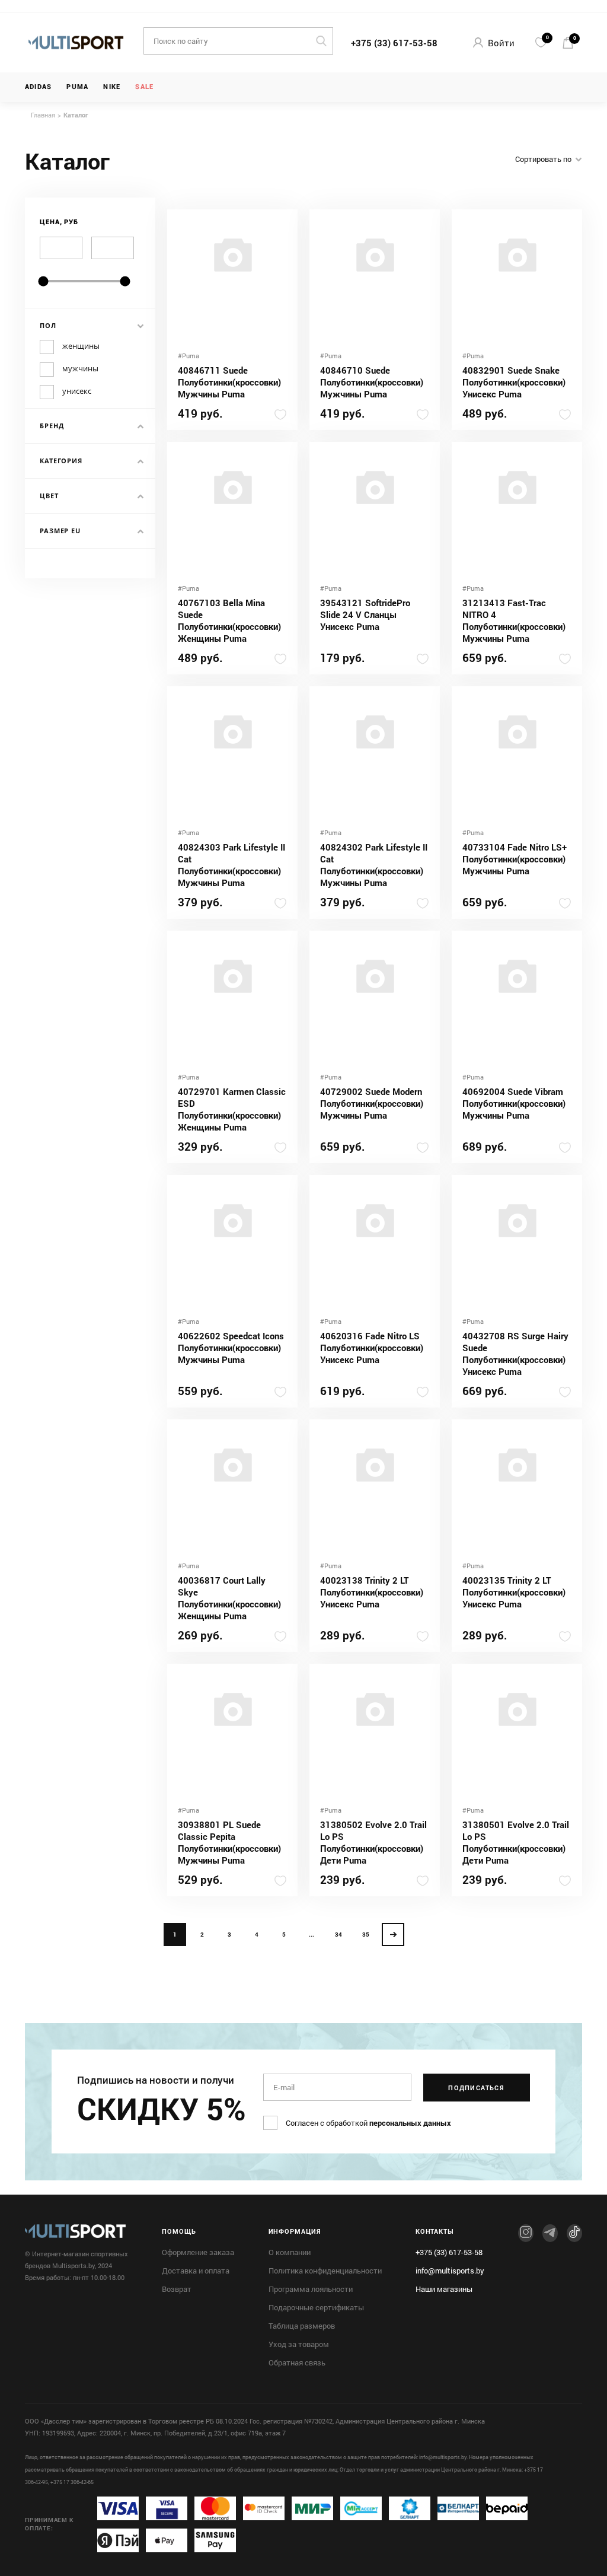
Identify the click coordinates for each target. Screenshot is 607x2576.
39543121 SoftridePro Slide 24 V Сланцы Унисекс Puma (365, 614)
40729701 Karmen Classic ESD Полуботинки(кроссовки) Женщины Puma (232, 1109)
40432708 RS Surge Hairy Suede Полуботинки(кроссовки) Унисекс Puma (515, 1354)
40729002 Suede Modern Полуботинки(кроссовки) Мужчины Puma (372, 1103)
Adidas (38, 87)
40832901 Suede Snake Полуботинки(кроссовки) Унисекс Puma (514, 382)
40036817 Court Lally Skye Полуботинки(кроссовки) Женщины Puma (229, 1598)
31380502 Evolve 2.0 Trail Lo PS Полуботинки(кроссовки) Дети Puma (373, 1842)
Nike (112, 87)
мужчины (80, 369)
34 (338, 1935)
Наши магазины (444, 2289)
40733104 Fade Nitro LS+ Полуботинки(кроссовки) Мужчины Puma (515, 859)
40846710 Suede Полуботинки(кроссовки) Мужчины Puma (372, 382)
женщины (81, 346)
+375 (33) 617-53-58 (394, 43)
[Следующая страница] (393, 1935)
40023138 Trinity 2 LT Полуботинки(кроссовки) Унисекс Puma (372, 1592)
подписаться (476, 2088)
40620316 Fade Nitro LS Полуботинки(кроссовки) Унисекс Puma (372, 1348)
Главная (43, 115)
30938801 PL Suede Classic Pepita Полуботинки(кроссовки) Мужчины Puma (229, 1842)
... (312, 1935)
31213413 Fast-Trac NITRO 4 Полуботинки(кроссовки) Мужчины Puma (514, 620)
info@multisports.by (450, 2271)
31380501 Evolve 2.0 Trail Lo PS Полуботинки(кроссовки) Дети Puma (516, 1842)
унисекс (77, 391)
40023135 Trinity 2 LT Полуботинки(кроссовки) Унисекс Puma (514, 1592)
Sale (144, 87)
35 (366, 1935)
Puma (77, 87)
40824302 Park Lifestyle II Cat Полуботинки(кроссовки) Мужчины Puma (374, 865)
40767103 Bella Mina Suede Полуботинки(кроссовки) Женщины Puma (229, 620)
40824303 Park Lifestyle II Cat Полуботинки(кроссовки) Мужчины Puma (231, 865)
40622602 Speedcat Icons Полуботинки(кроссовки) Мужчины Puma (231, 1348)
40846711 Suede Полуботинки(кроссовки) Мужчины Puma (229, 382)
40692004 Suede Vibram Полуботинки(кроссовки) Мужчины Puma (514, 1103)
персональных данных (410, 2123)
